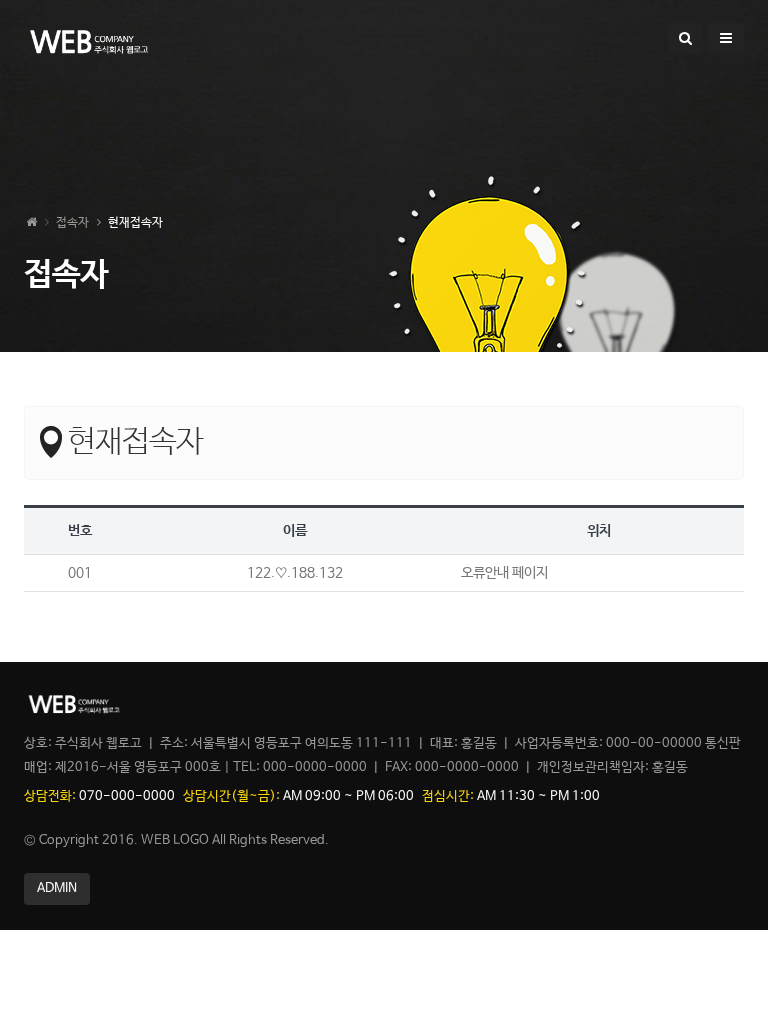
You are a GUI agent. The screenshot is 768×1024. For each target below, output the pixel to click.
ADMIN (57, 888)
